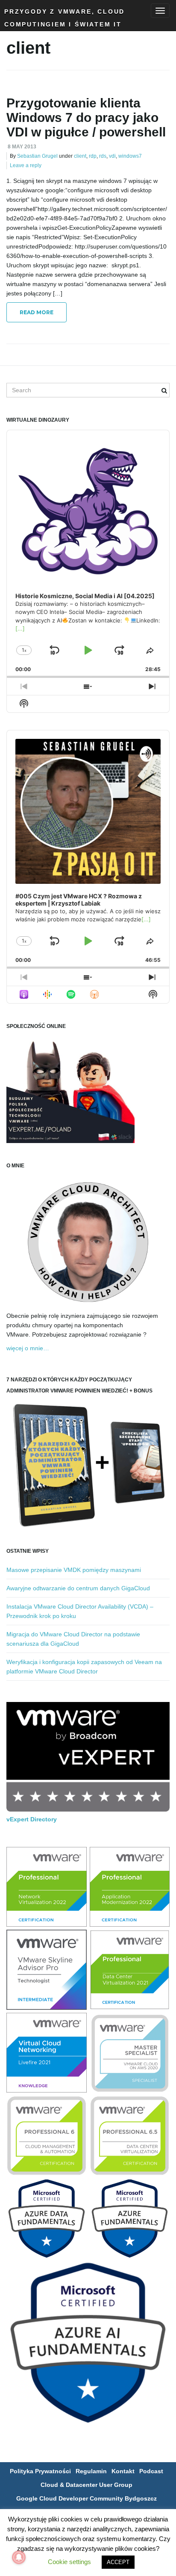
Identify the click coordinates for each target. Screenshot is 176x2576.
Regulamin (91, 2471)
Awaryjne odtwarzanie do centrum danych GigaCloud (78, 1588)
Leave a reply (26, 165)
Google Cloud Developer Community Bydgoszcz (87, 2498)
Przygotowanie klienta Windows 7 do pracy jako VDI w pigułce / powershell (86, 117)
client (80, 156)
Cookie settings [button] (69, 2562)
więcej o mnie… (28, 1348)
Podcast (151, 2471)
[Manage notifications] (19, 2557)
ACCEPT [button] (118, 2562)
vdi (112, 156)
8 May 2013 (22, 147)
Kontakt (123, 2471)
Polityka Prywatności (40, 2471)
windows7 (130, 156)
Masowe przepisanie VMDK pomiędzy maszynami (74, 1570)
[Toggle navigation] (160, 11)
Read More (37, 312)
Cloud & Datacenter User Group (87, 2485)
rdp (93, 156)
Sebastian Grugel (37, 156)
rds (103, 156)
